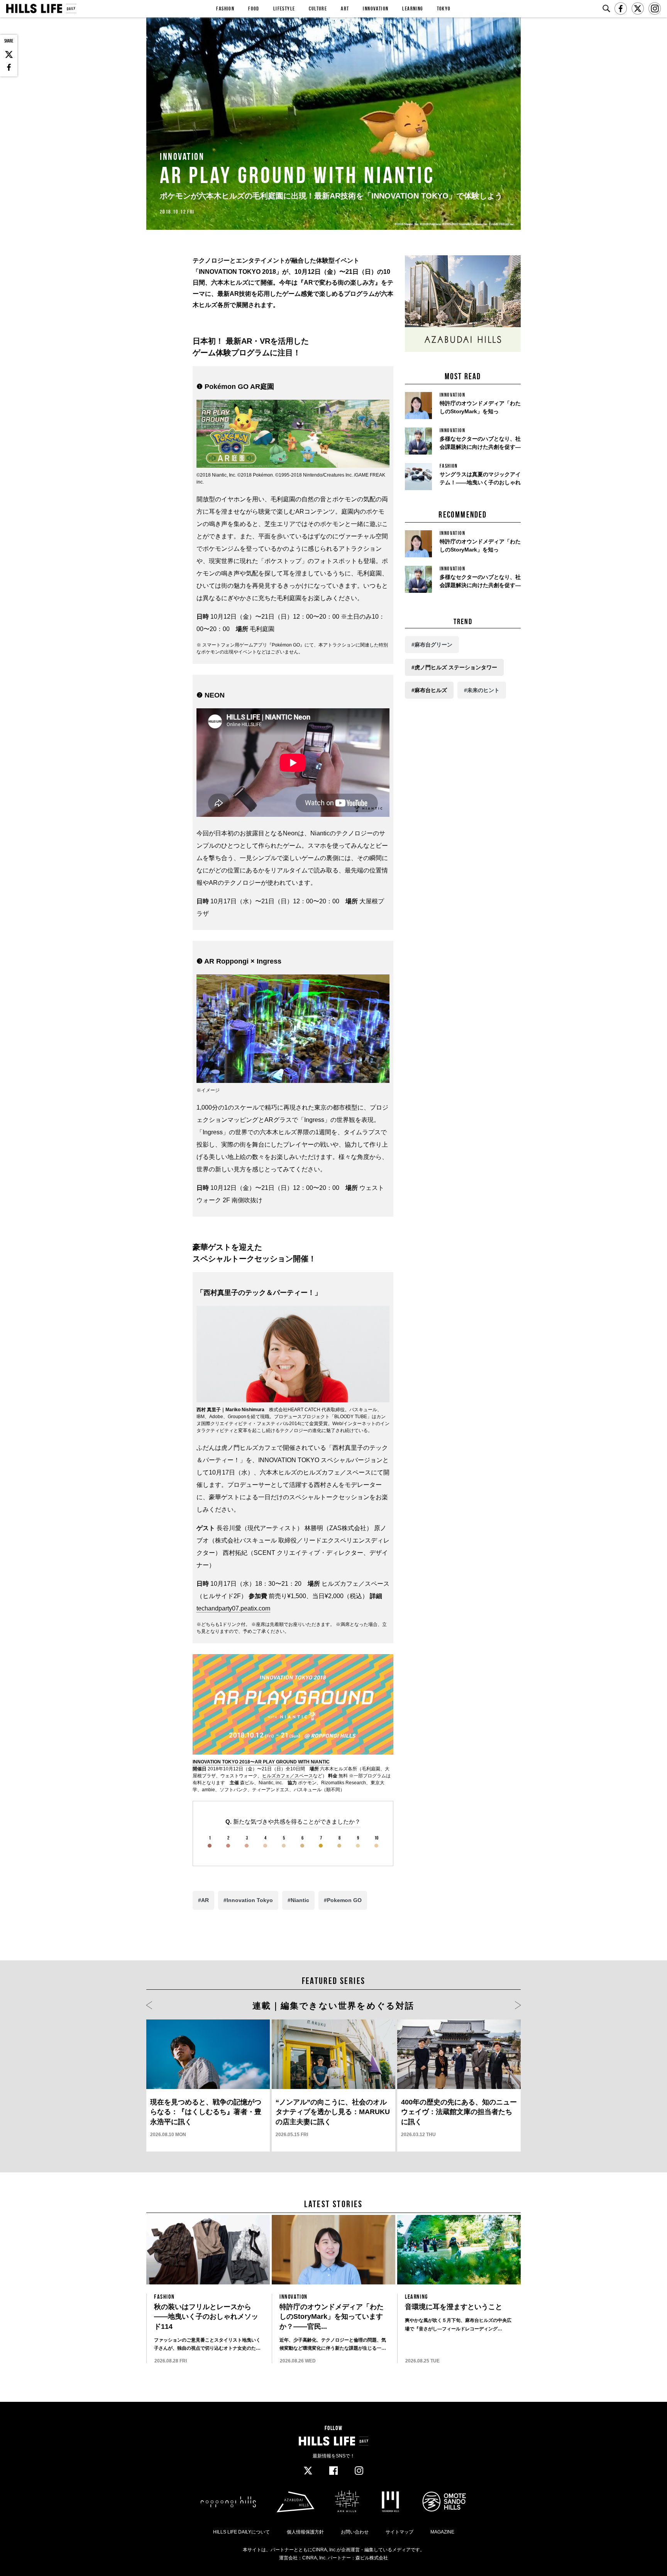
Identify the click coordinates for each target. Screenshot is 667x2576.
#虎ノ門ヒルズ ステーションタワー (454, 667)
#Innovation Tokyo (248, 1900)
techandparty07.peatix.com (233, 1608)
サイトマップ (400, 2532)
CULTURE (318, 8)
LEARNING (412, 8)
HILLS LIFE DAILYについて (241, 2532)
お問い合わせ (355, 2532)
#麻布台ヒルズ (429, 690)
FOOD (254, 8)
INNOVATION (376, 8)
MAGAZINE (442, 2532)
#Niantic (298, 1900)
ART (345, 8)
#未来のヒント (482, 690)
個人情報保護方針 (305, 2532)
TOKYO (444, 8)
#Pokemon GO (343, 1900)
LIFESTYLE (284, 8)
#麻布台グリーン (432, 645)
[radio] (210, 1842)
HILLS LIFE (41, 8)
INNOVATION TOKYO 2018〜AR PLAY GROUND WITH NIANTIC (261, 1762)
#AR (203, 1900)
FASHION (225, 8)
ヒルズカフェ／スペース (288, 1776)
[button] (149, 2006)
